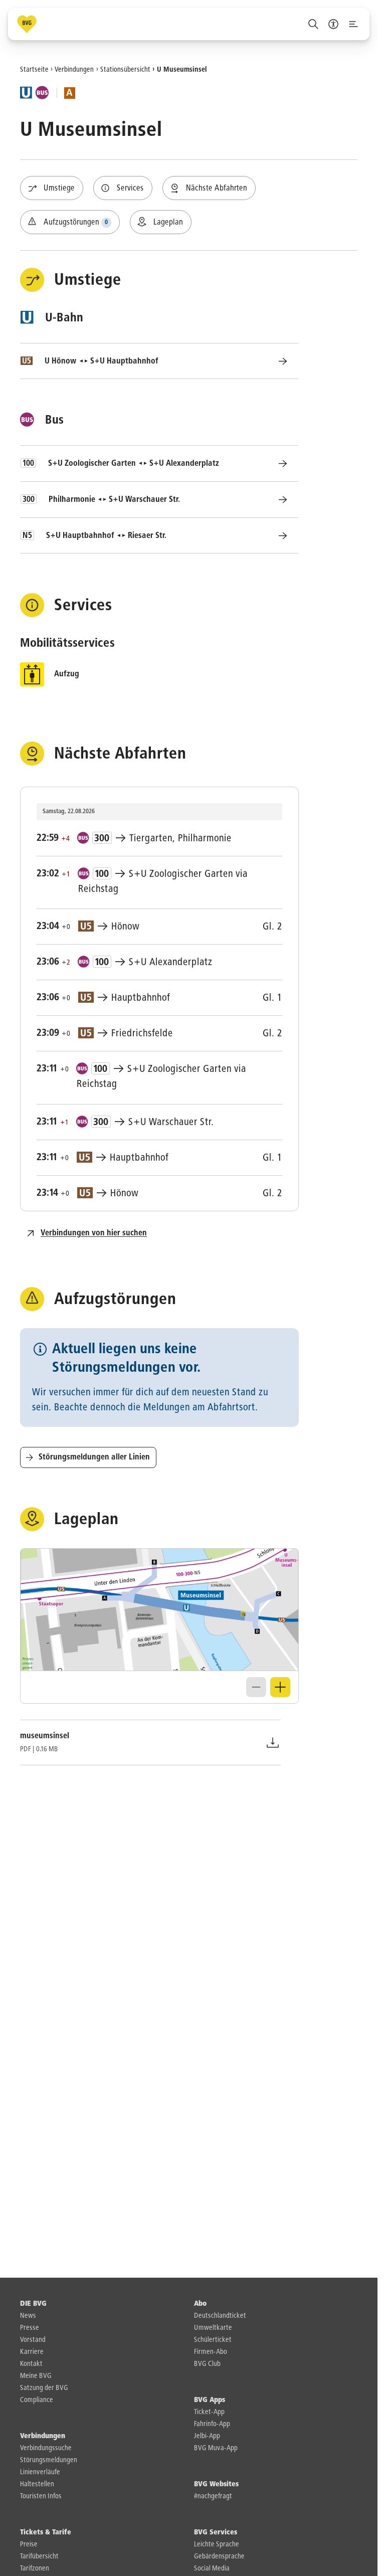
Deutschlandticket (220, 2316)
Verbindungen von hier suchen (94, 1233)
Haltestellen (37, 2484)
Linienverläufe (40, 2472)
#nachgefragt (213, 2496)
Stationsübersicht (125, 69)
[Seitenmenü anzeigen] (353, 24)
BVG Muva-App (216, 2448)
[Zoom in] (280, 1687)
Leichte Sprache (217, 2544)
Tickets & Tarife (46, 2532)
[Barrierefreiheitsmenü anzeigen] (333, 24)
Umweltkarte (213, 2328)
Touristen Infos (41, 2496)
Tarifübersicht (39, 2556)
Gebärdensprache (219, 2556)
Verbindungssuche (46, 2448)
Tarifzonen (35, 2568)
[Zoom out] (256, 1687)
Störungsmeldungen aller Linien (94, 1457)
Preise (29, 2544)
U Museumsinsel (182, 69)
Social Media (212, 2568)
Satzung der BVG (44, 2388)
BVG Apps (210, 2400)
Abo (200, 2304)
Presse (30, 2328)
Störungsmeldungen (49, 2460)
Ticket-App (209, 2412)
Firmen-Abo (211, 2352)
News (28, 2316)
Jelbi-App (207, 2436)
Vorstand (33, 2340)
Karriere (32, 2352)
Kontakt (31, 2364)
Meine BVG (36, 2376)
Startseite (34, 69)
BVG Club (207, 2364)
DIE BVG (33, 2304)
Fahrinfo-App (212, 2424)
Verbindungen (74, 69)
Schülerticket (213, 2340)
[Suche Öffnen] (313, 24)
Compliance (37, 2400)
